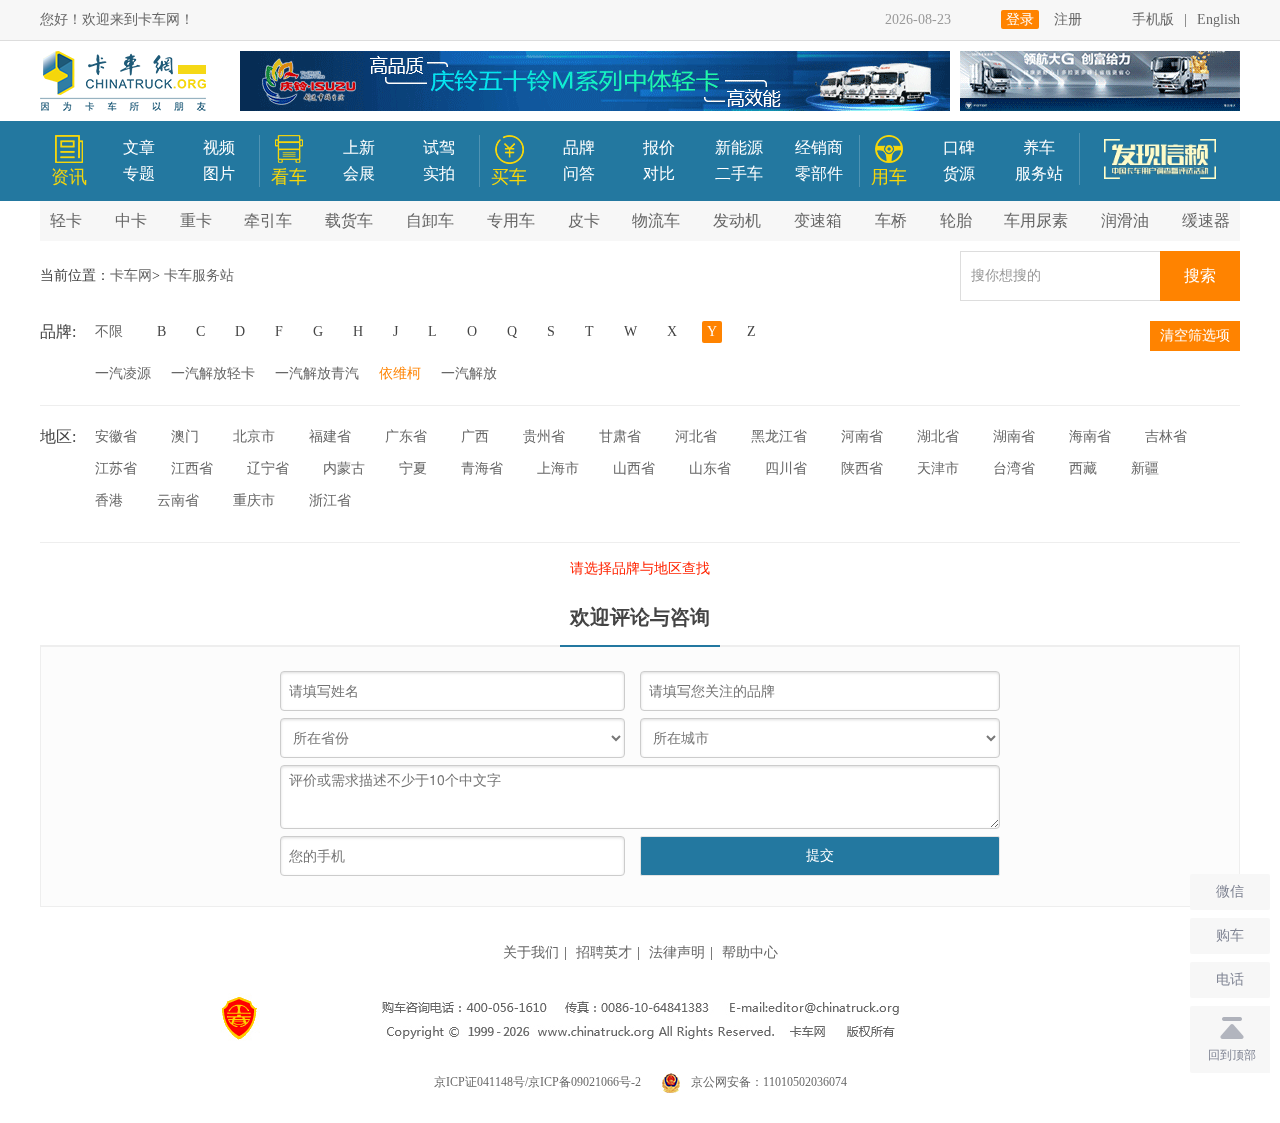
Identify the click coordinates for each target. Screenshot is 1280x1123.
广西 (475, 436)
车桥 (891, 220)
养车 (1039, 147)
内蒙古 (344, 468)
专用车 (511, 220)
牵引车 (268, 220)
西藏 (1083, 468)
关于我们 (531, 952)
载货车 (349, 220)
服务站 (1039, 173)
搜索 (1200, 275)
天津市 (938, 468)
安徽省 (116, 436)
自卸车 (430, 220)
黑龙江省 (779, 436)
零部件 (819, 173)
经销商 (819, 147)
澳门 (185, 436)
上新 (359, 147)
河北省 (696, 436)
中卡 (131, 220)
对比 (659, 173)
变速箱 (818, 220)
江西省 (192, 468)
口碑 (959, 147)
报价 (659, 147)
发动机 (737, 220)
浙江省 (330, 500)
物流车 (656, 220)
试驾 (439, 147)
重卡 (196, 220)
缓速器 (1206, 220)
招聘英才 (604, 952)
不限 (109, 331)
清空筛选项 (1195, 335)
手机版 (1153, 19)
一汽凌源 (123, 373)
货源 (959, 173)
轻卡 (66, 220)
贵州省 (544, 436)
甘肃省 (620, 436)
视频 (219, 147)
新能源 (739, 147)
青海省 (482, 468)
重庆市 (254, 500)
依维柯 (400, 373)
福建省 (330, 436)
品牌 (579, 147)
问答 (579, 173)
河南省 (862, 436)
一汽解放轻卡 (213, 373)
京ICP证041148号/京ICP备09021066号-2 (537, 1082)
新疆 (1145, 468)
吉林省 (1166, 436)
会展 (359, 173)
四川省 (786, 468)
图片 (219, 173)
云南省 (178, 500)
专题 (139, 173)
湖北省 (938, 436)
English (1218, 19)
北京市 (254, 436)
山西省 (634, 468)
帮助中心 (750, 952)
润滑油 (1125, 220)
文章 (139, 147)
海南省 (1090, 436)
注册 (1068, 19)
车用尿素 (1036, 220)
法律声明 (677, 952)
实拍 (439, 173)
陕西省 (862, 468)
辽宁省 (268, 468)
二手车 (739, 173)
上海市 (558, 468)
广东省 (406, 436)
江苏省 (116, 468)
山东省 (710, 468)
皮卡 (584, 220)
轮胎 (956, 220)
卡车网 (131, 275)
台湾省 (1014, 468)
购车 (1230, 935)
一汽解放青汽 (317, 373)
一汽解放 (469, 373)
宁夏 (413, 468)
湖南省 (1014, 436)
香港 (109, 500)
